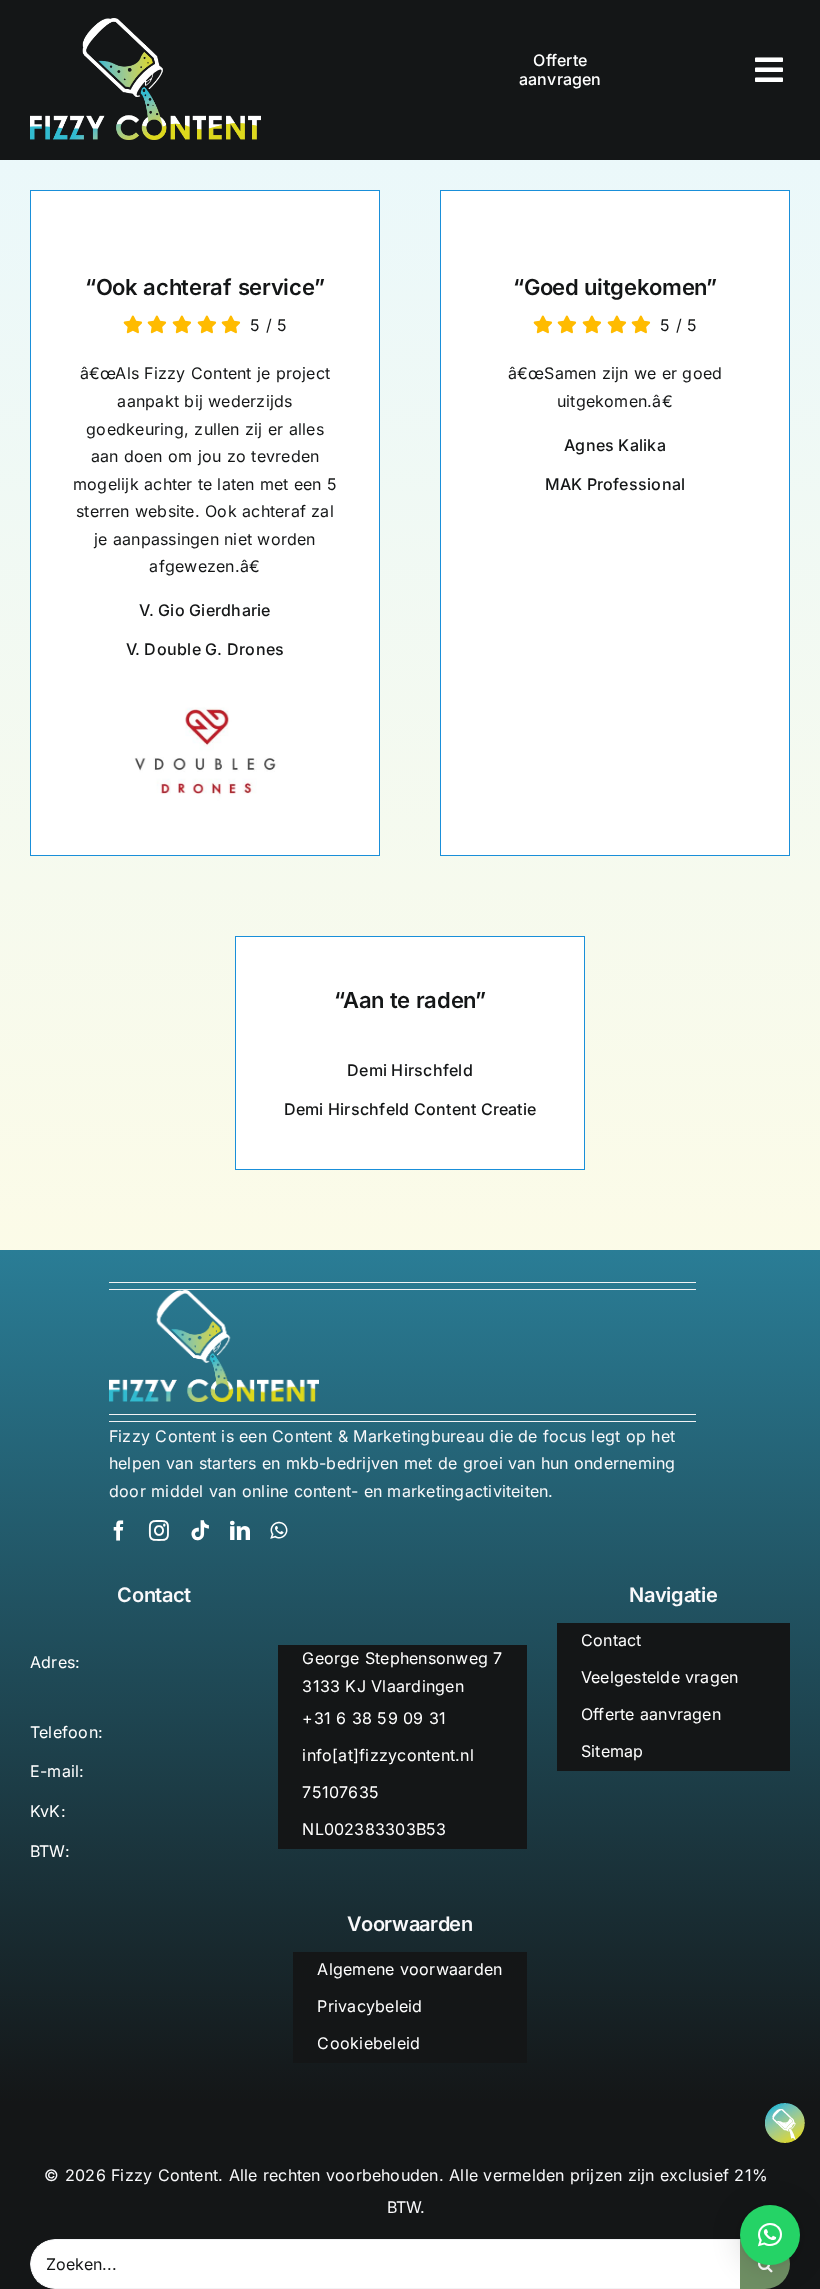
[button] (770, 2235)
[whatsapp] (278, 1531)
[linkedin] (240, 1531)
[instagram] (159, 1531)
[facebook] (119, 1531)
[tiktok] (200, 1531)
